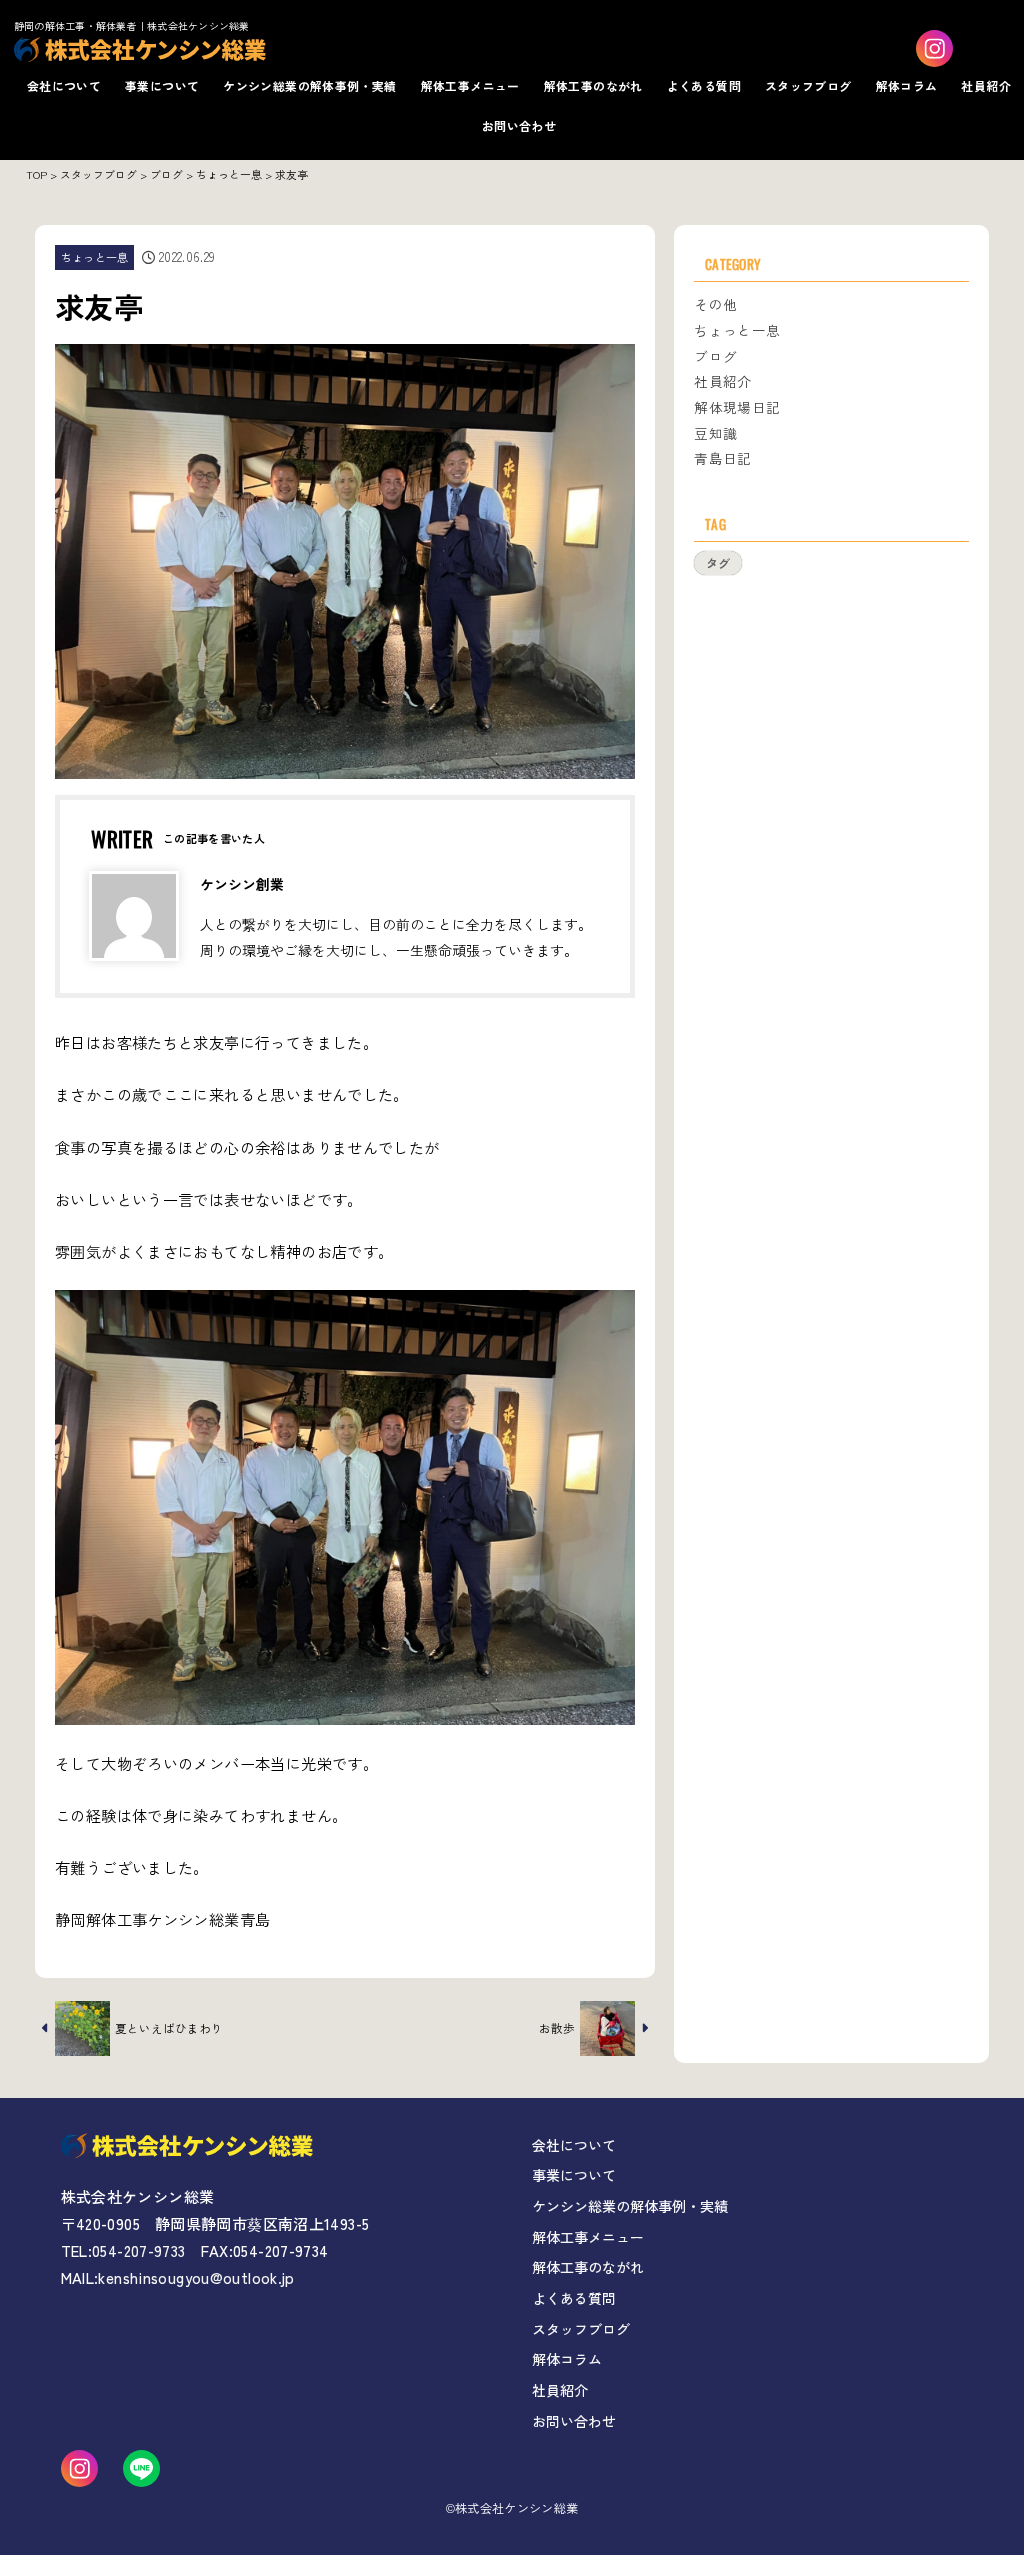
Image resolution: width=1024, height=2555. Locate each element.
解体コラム (907, 85)
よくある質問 (704, 85)
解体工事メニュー (470, 85)
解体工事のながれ (593, 85)
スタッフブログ (808, 85)
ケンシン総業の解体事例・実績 (309, 85)
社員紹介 (986, 85)
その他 (715, 304)
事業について (162, 85)
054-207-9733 (139, 2250)
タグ (718, 562)
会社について (64, 85)
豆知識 (715, 433)
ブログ (715, 356)
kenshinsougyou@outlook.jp (196, 2277)
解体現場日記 (737, 407)
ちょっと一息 (95, 257)
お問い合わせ (519, 125)
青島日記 (722, 458)
